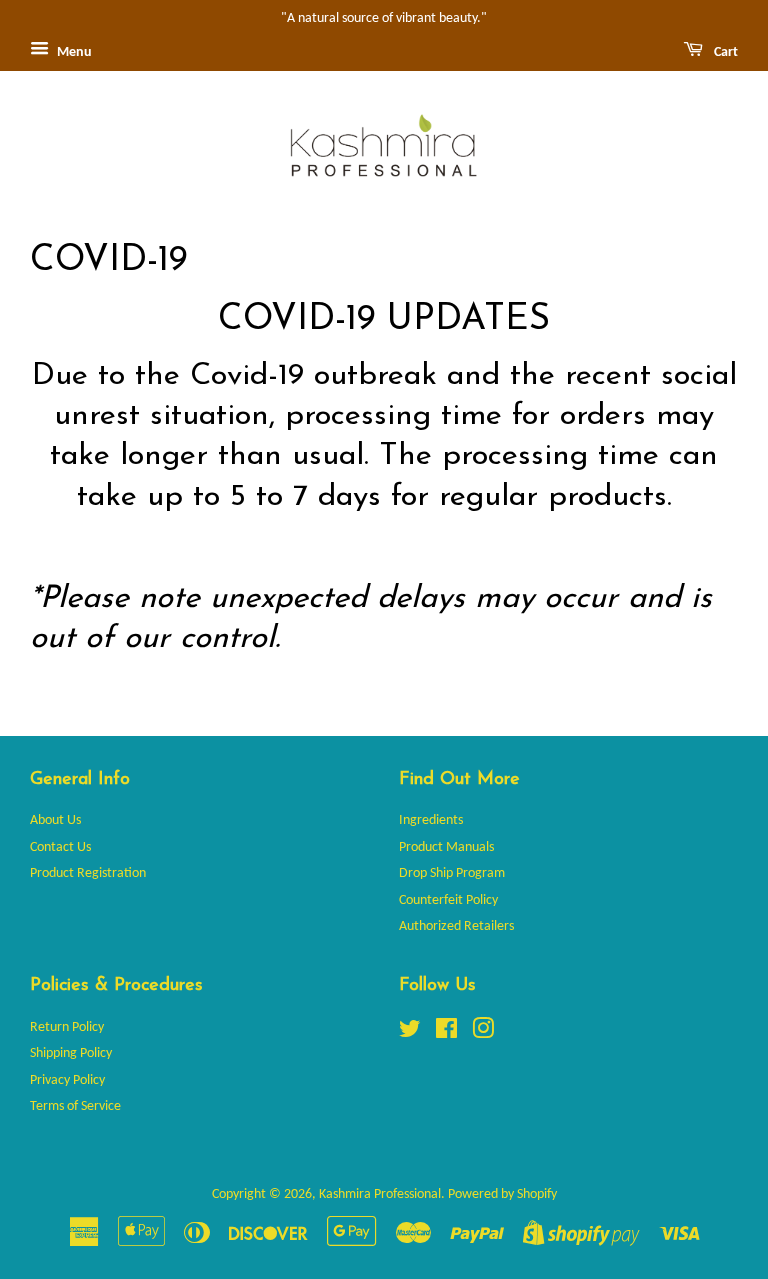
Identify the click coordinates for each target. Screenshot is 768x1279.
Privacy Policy (67, 1080)
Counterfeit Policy (448, 900)
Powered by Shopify (502, 1194)
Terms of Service (75, 1106)
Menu (73, 52)
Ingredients (431, 820)
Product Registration (88, 873)
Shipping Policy (71, 1053)
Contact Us (60, 847)
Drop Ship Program (452, 873)
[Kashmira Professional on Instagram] (483, 1033)
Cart (724, 52)
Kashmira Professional (380, 1194)
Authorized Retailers (456, 926)
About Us (55, 820)
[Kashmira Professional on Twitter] (410, 1033)
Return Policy (67, 1027)
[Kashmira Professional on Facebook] (446, 1033)
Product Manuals (446, 847)
